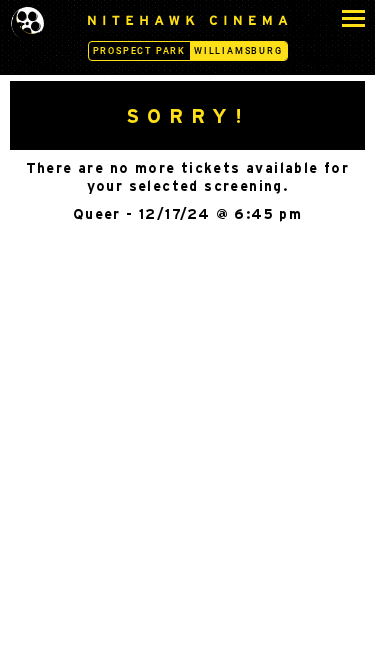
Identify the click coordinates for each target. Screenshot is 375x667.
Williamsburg (238, 51)
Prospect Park (139, 51)
